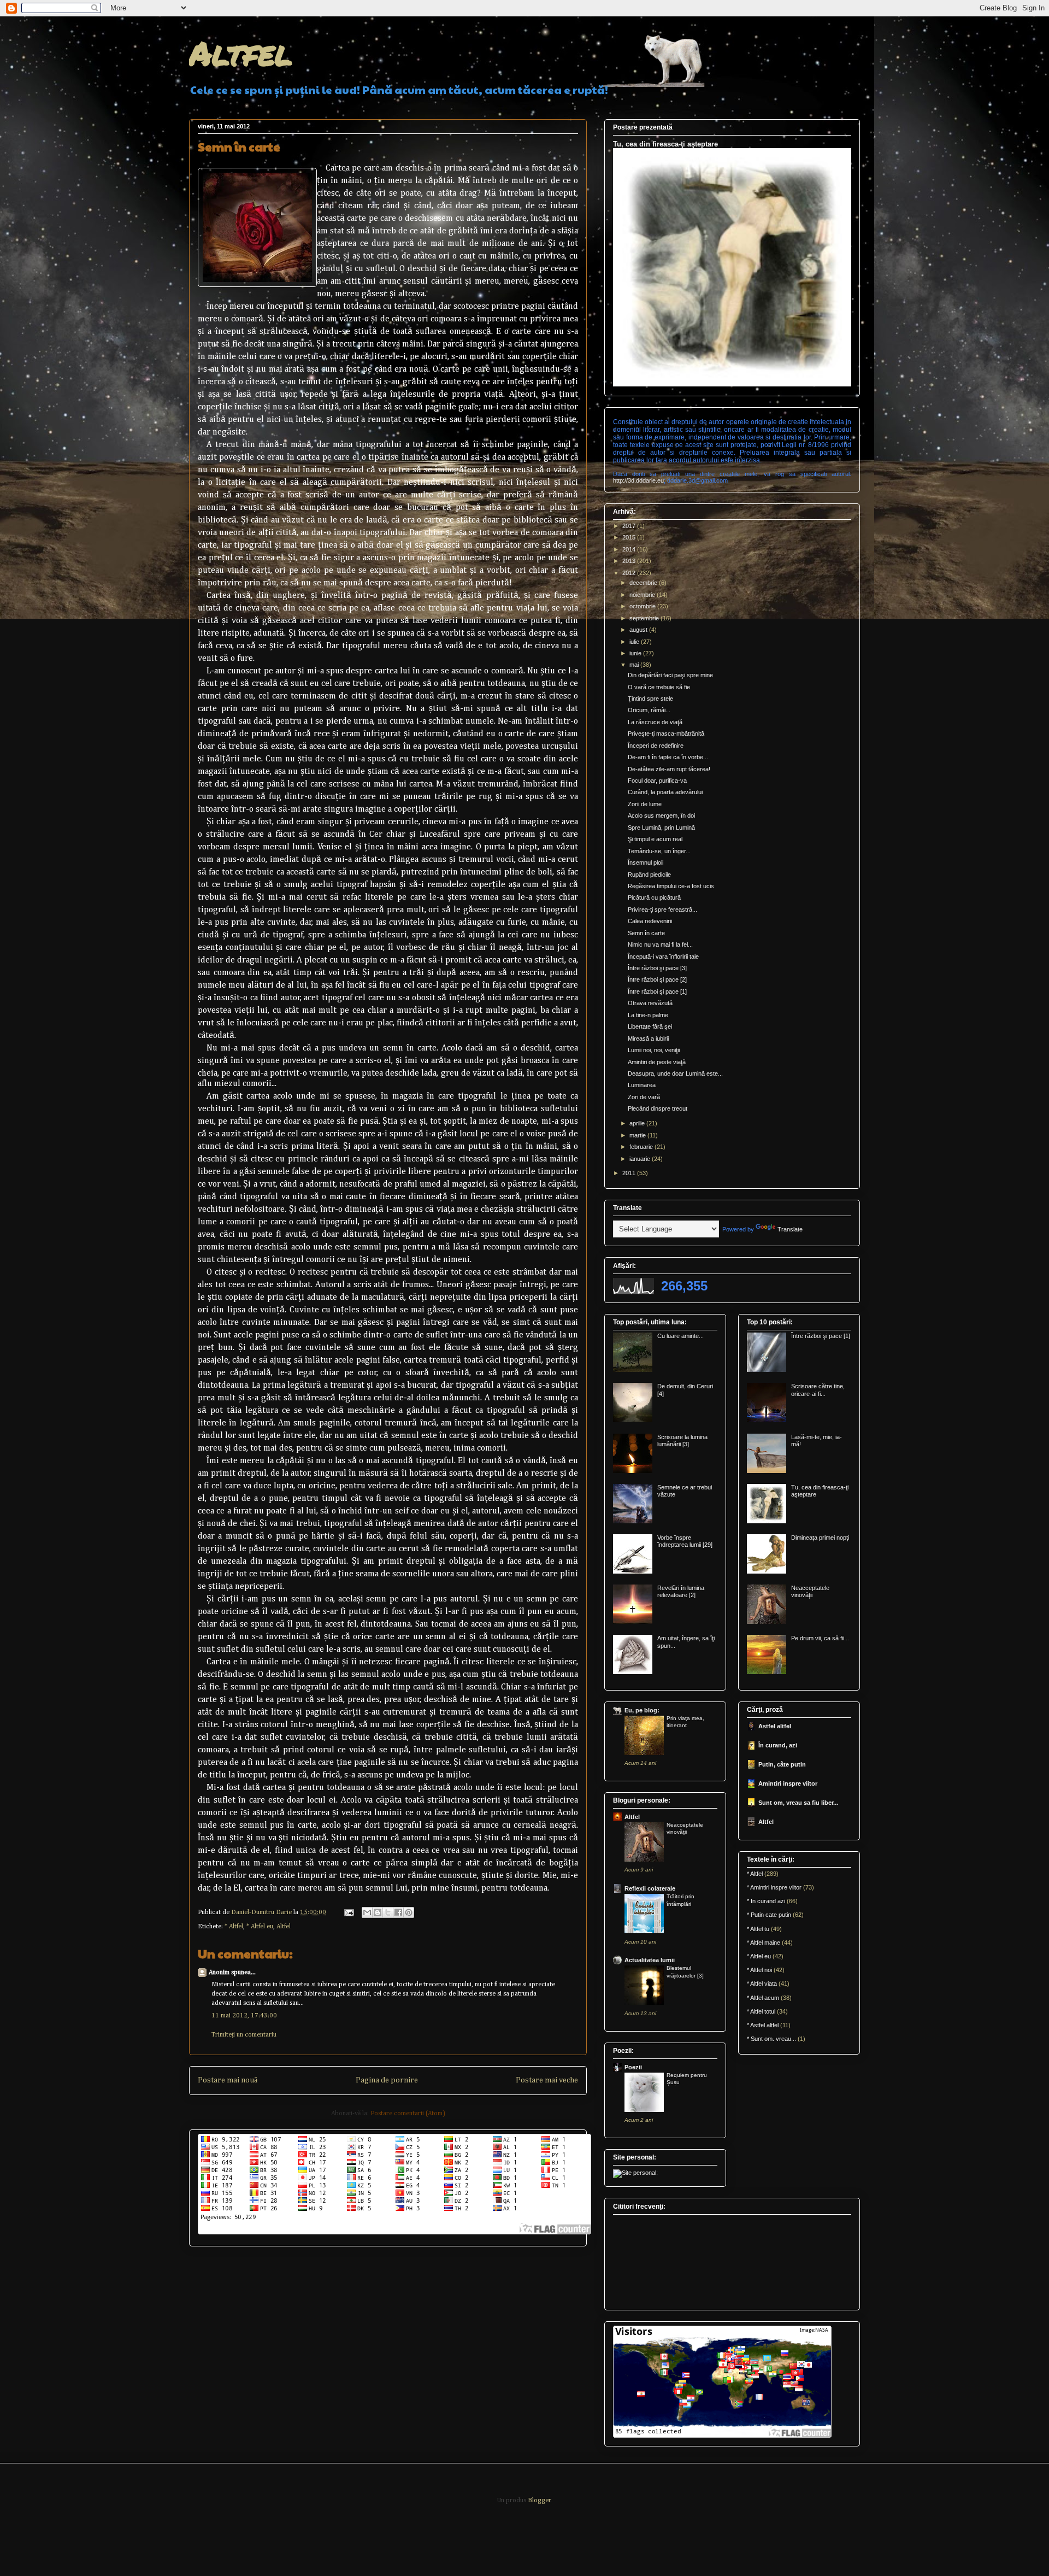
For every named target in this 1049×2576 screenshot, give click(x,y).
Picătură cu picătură (654, 897)
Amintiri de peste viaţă (657, 1062)
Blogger (539, 2501)
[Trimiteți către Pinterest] (409, 1912)
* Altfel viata (762, 1984)
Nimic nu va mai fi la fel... (660, 944)
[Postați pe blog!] (378, 1912)
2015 (630, 537)
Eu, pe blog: (642, 1710)
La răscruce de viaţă (655, 722)
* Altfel (234, 1927)
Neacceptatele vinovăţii (810, 1591)
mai (635, 665)
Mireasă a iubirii (648, 1038)
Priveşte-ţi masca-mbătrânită (666, 734)
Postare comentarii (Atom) (408, 2114)
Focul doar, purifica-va (657, 781)
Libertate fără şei (650, 1026)
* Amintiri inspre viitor (774, 1887)
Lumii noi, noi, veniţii (654, 1050)
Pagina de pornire (387, 2080)
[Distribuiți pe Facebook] (398, 1912)
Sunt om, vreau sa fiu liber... (798, 1803)
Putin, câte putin (782, 1764)
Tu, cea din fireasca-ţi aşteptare (665, 144)
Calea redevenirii (650, 921)
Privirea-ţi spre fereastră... (662, 909)
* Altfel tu (758, 1929)
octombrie (643, 606)
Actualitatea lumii (650, 1960)
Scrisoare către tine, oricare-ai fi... (818, 1390)
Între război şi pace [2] (657, 979)
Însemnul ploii (646, 862)
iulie (635, 642)
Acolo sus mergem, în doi (661, 815)
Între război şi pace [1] (657, 991)
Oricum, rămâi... (649, 710)
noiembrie (643, 595)
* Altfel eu (260, 1927)
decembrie (644, 583)
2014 (630, 549)
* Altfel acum (763, 1998)
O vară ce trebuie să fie (659, 687)
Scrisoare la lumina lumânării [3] (682, 1440)
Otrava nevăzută (650, 1003)
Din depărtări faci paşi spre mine (670, 675)
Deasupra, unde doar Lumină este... (675, 1073)
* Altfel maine (764, 1943)
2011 (630, 1173)
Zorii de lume (645, 804)
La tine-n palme (648, 1015)
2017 (630, 526)
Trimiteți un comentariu (244, 2035)
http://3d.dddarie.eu (638, 480)
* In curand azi (766, 1901)
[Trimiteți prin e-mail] (367, 1912)
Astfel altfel (775, 1726)
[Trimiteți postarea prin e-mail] (348, 1912)
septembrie (645, 618)
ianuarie (641, 1159)
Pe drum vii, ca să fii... (820, 1638)
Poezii (633, 2067)
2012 (630, 573)
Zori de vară (644, 1097)
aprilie (638, 1123)
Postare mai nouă (228, 2080)
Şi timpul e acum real (655, 839)
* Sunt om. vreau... (771, 2039)
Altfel (241, 52)
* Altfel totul (761, 2011)
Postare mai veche (547, 2080)
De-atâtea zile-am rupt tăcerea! (669, 769)
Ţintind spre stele (650, 699)
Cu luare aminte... (680, 1336)
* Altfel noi (759, 1970)
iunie (636, 653)
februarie (642, 1147)
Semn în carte (646, 933)
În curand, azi (778, 1745)
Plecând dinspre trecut (658, 1108)
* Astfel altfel (763, 2025)
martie (638, 1135)
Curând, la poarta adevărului (665, 792)
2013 (630, 561)
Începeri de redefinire (656, 746)
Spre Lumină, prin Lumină (661, 828)
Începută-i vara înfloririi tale (663, 957)
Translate (790, 1229)
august (639, 630)
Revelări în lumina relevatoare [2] (681, 1591)
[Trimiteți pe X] (388, 1912)
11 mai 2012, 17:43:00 (244, 2016)
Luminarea (642, 1085)
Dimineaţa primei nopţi (820, 1538)
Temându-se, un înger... (659, 851)
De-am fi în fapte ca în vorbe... (668, 757)
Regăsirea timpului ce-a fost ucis (671, 886)
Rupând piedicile (649, 875)
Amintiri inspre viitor (788, 1783)
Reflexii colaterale (650, 1888)
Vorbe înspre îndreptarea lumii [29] (685, 1541)
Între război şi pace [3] (657, 968)
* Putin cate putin (769, 1915)
